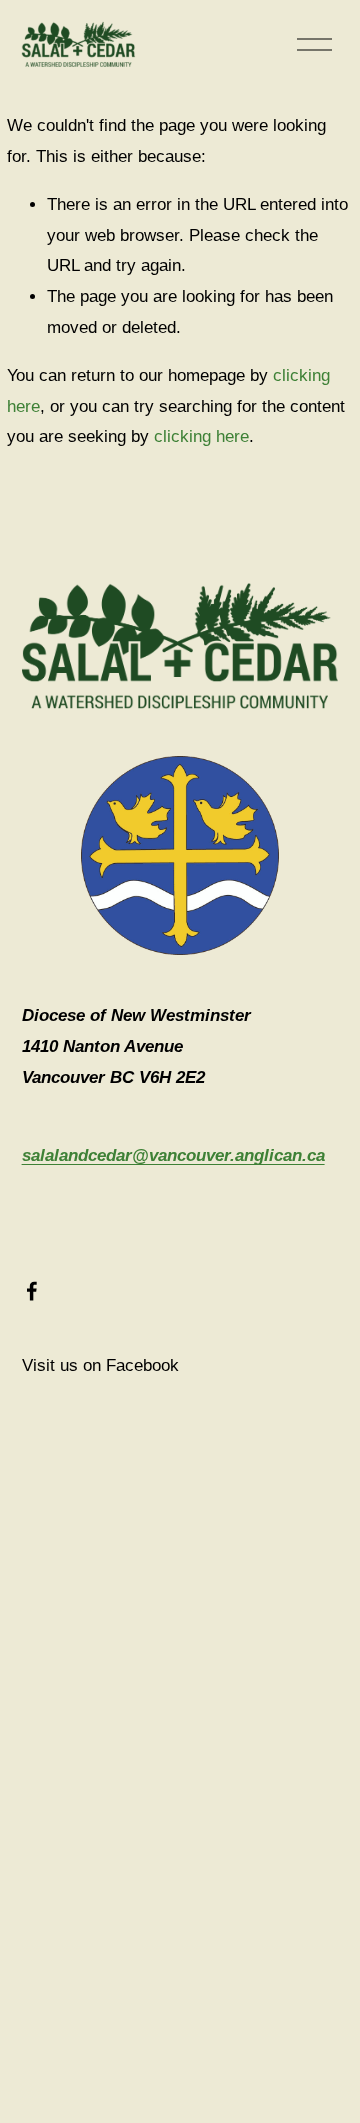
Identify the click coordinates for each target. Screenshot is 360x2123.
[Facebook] (32, 1291)
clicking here (201, 436)
